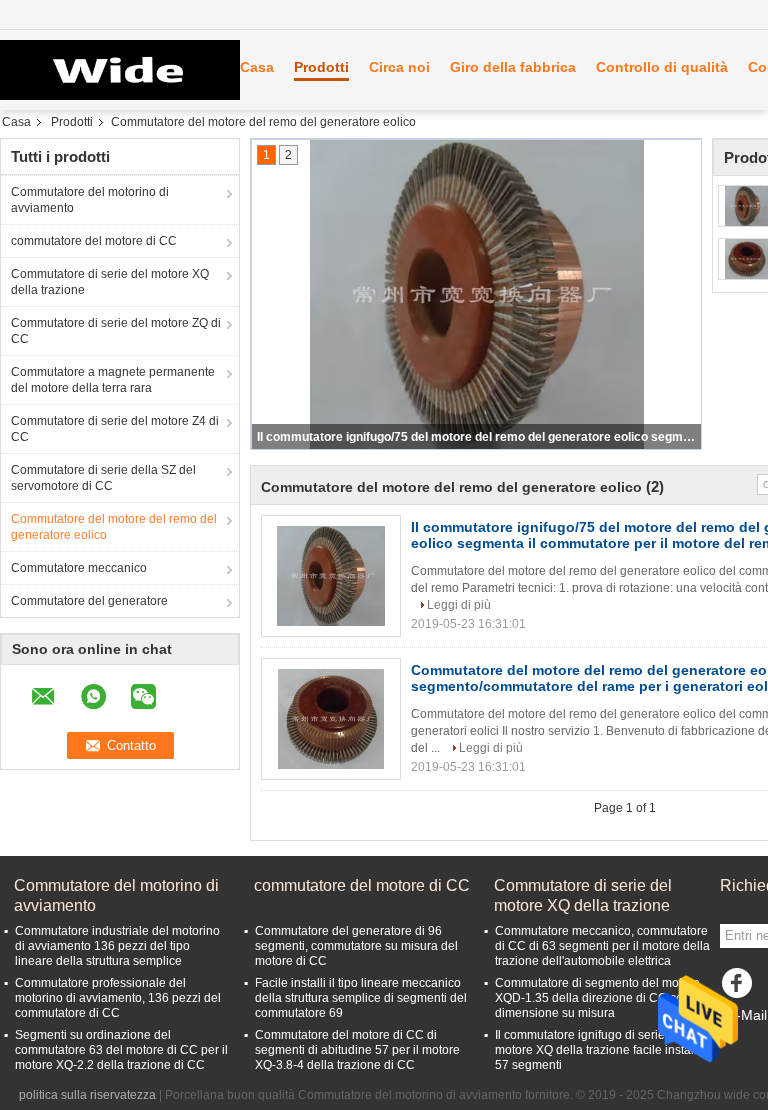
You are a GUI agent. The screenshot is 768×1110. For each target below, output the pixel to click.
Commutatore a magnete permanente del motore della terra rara (113, 380)
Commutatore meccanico (79, 568)
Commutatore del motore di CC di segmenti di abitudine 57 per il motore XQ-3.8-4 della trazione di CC (357, 1050)
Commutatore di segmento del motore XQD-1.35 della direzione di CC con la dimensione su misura (599, 998)
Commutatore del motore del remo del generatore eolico (114, 527)
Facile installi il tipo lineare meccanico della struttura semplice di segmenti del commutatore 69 (361, 998)
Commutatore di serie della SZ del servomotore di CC (103, 478)
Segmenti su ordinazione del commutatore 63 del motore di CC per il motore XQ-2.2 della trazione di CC (121, 1050)
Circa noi (399, 67)
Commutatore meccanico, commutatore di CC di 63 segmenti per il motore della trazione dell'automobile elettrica (602, 946)
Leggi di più (459, 605)
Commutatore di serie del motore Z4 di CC (115, 429)
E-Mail (747, 1015)
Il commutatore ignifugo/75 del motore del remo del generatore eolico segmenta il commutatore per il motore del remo (478, 437)
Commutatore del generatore (89, 601)
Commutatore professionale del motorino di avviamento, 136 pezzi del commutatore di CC (118, 998)
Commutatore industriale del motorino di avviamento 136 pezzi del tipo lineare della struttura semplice (117, 946)
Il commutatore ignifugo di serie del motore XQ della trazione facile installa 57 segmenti (599, 1050)
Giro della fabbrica (513, 67)
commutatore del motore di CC (94, 241)
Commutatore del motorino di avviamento (90, 200)
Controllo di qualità (662, 67)
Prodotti (321, 67)
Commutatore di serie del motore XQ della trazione (110, 282)
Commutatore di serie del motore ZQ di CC (116, 331)
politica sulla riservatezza (87, 1095)
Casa (257, 67)
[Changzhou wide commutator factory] (110, 70)
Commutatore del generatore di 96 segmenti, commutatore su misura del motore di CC (356, 946)
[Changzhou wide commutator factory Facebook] (740, 988)
